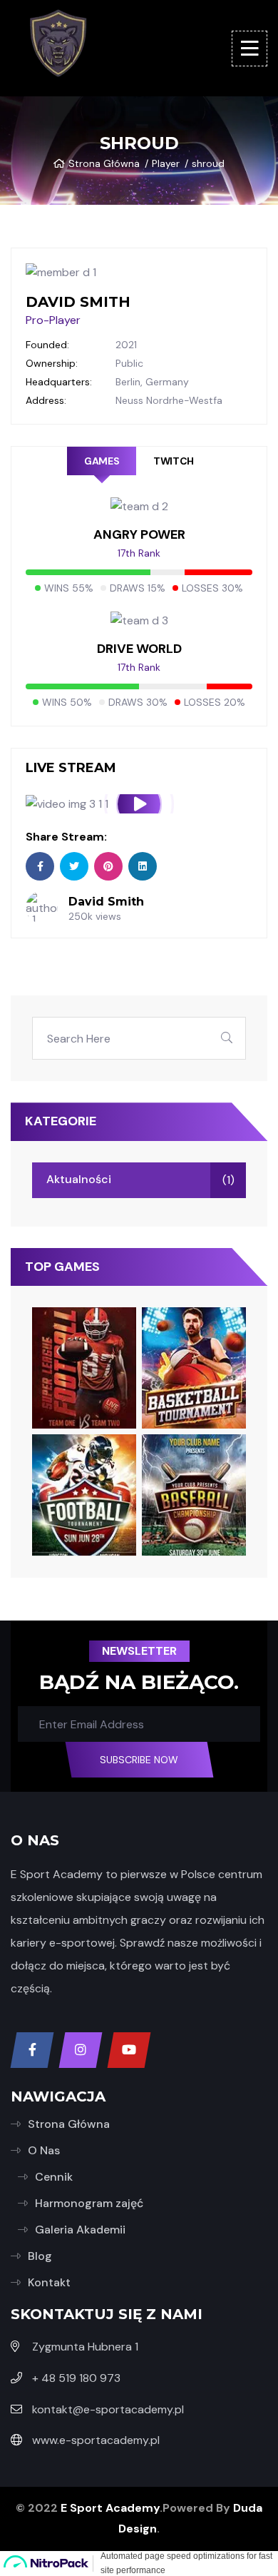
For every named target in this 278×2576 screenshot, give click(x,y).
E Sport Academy (110, 2508)
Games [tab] (102, 461)
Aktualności (79, 1179)
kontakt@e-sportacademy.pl (108, 2409)
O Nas (44, 2150)
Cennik (54, 2177)
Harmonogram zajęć (89, 2203)
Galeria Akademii (80, 2230)
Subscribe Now (139, 1760)
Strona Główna (104, 163)
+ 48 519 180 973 (76, 2378)
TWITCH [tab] (173, 461)
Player (166, 163)
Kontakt (49, 2282)
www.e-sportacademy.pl (96, 2440)
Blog (40, 2256)
